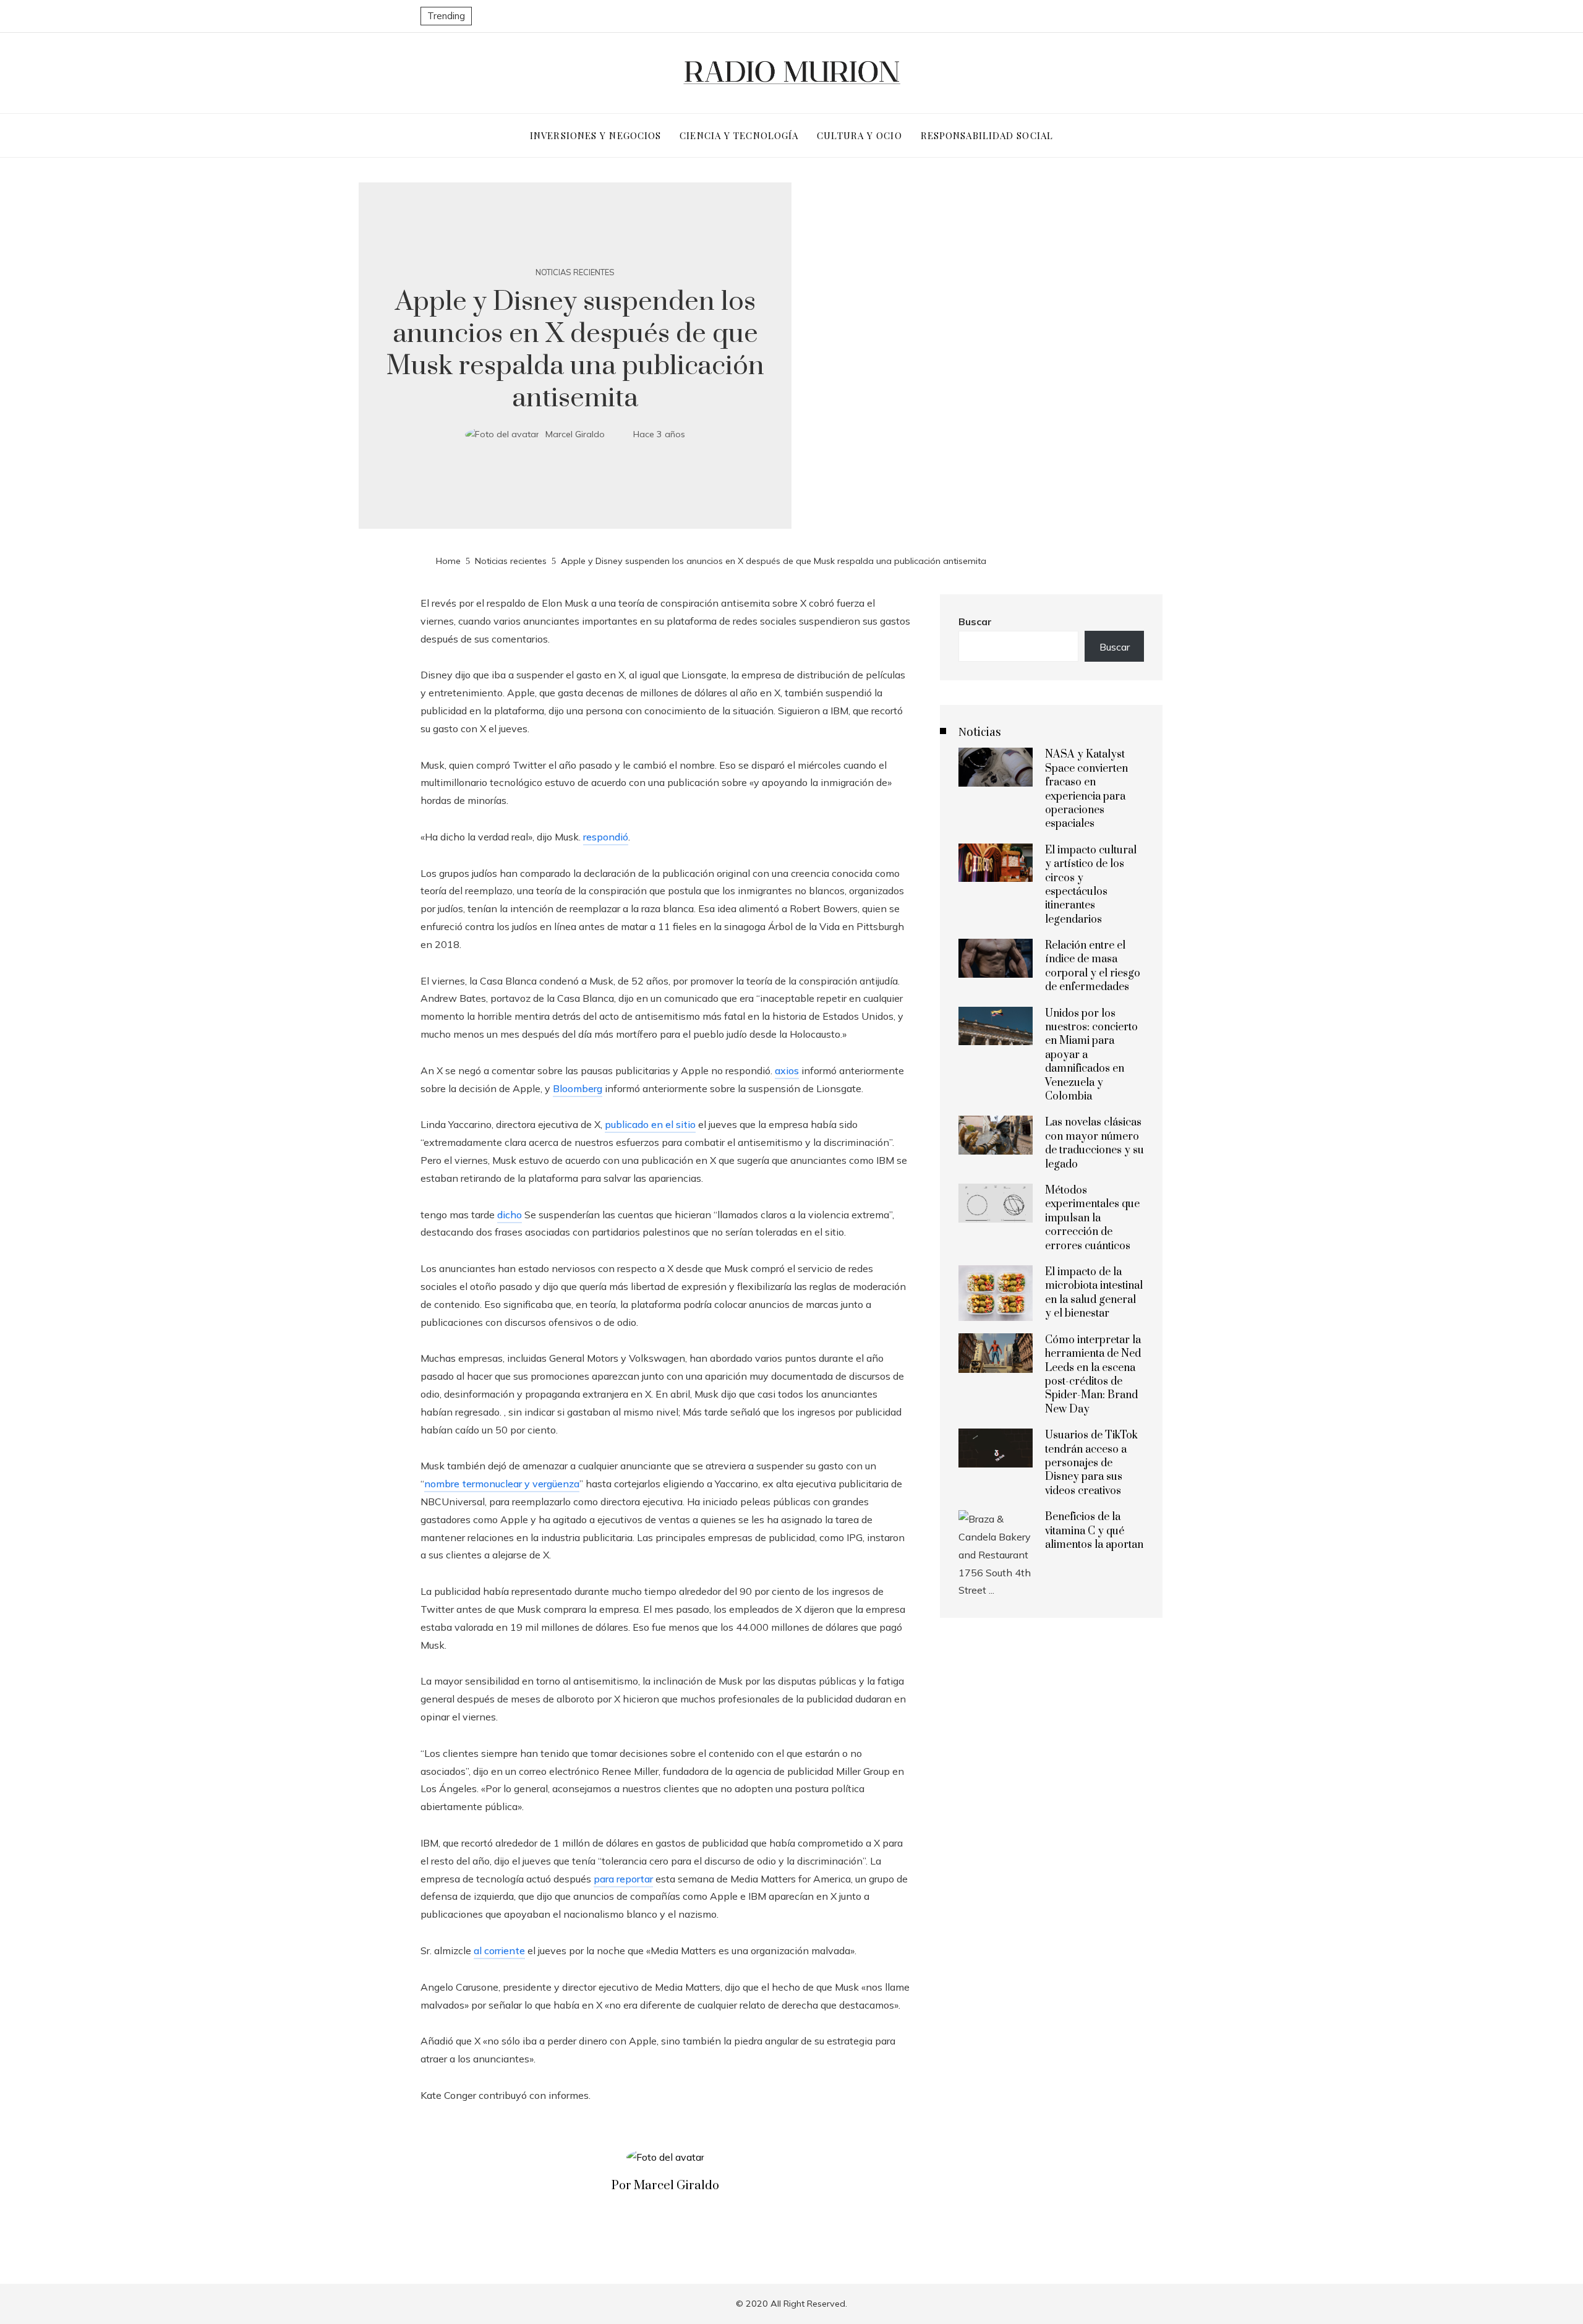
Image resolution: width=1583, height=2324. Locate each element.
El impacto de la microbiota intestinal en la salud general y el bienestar (1094, 1293)
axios (787, 1070)
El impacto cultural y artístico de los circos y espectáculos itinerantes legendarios (1091, 885)
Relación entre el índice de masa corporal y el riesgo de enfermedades (1093, 966)
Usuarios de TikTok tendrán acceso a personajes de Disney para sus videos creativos (1091, 1463)
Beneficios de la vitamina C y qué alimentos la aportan (1094, 1531)
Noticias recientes (575, 272)
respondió (606, 837)
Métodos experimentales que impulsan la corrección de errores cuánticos (1092, 1218)
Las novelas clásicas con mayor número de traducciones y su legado (1094, 1143)
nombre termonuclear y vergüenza (502, 1484)
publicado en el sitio (650, 1124)
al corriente (499, 1950)
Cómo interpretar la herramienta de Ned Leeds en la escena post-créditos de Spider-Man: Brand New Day (1093, 1375)
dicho (510, 1215)
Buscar (975, 622)
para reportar (623, 1879)
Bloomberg (578, 1088)
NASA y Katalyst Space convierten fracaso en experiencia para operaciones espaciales (1086, 789)
